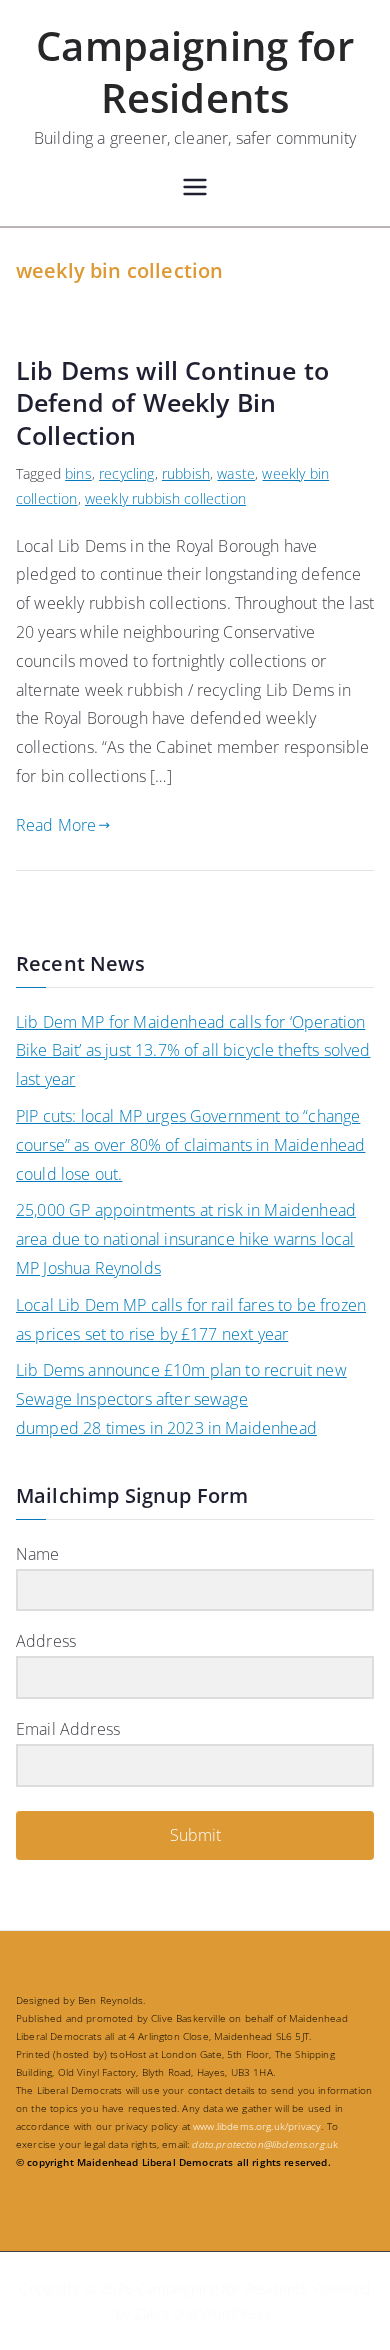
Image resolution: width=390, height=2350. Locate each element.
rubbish (186, 473)
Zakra (152, 2313)
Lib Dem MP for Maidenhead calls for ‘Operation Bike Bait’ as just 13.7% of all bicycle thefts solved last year (193, 1051)
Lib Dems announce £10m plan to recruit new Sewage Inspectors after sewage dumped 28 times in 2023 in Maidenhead (181, 1399)
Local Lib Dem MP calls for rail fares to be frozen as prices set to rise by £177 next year (191, 1319)
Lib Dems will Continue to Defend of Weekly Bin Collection (172, 402)
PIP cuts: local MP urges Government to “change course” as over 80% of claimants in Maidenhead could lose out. (190, 1145)
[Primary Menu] (195, 189)
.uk (265, 2144)
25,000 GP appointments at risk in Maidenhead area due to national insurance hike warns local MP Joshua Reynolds (186, 1239)
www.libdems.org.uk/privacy (257, 2126)
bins (78, 473)
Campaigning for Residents (194, 71)
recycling (126, 473)
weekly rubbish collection (165, 498)
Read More (56, 825)
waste (236, 473)
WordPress (235, 2313)
